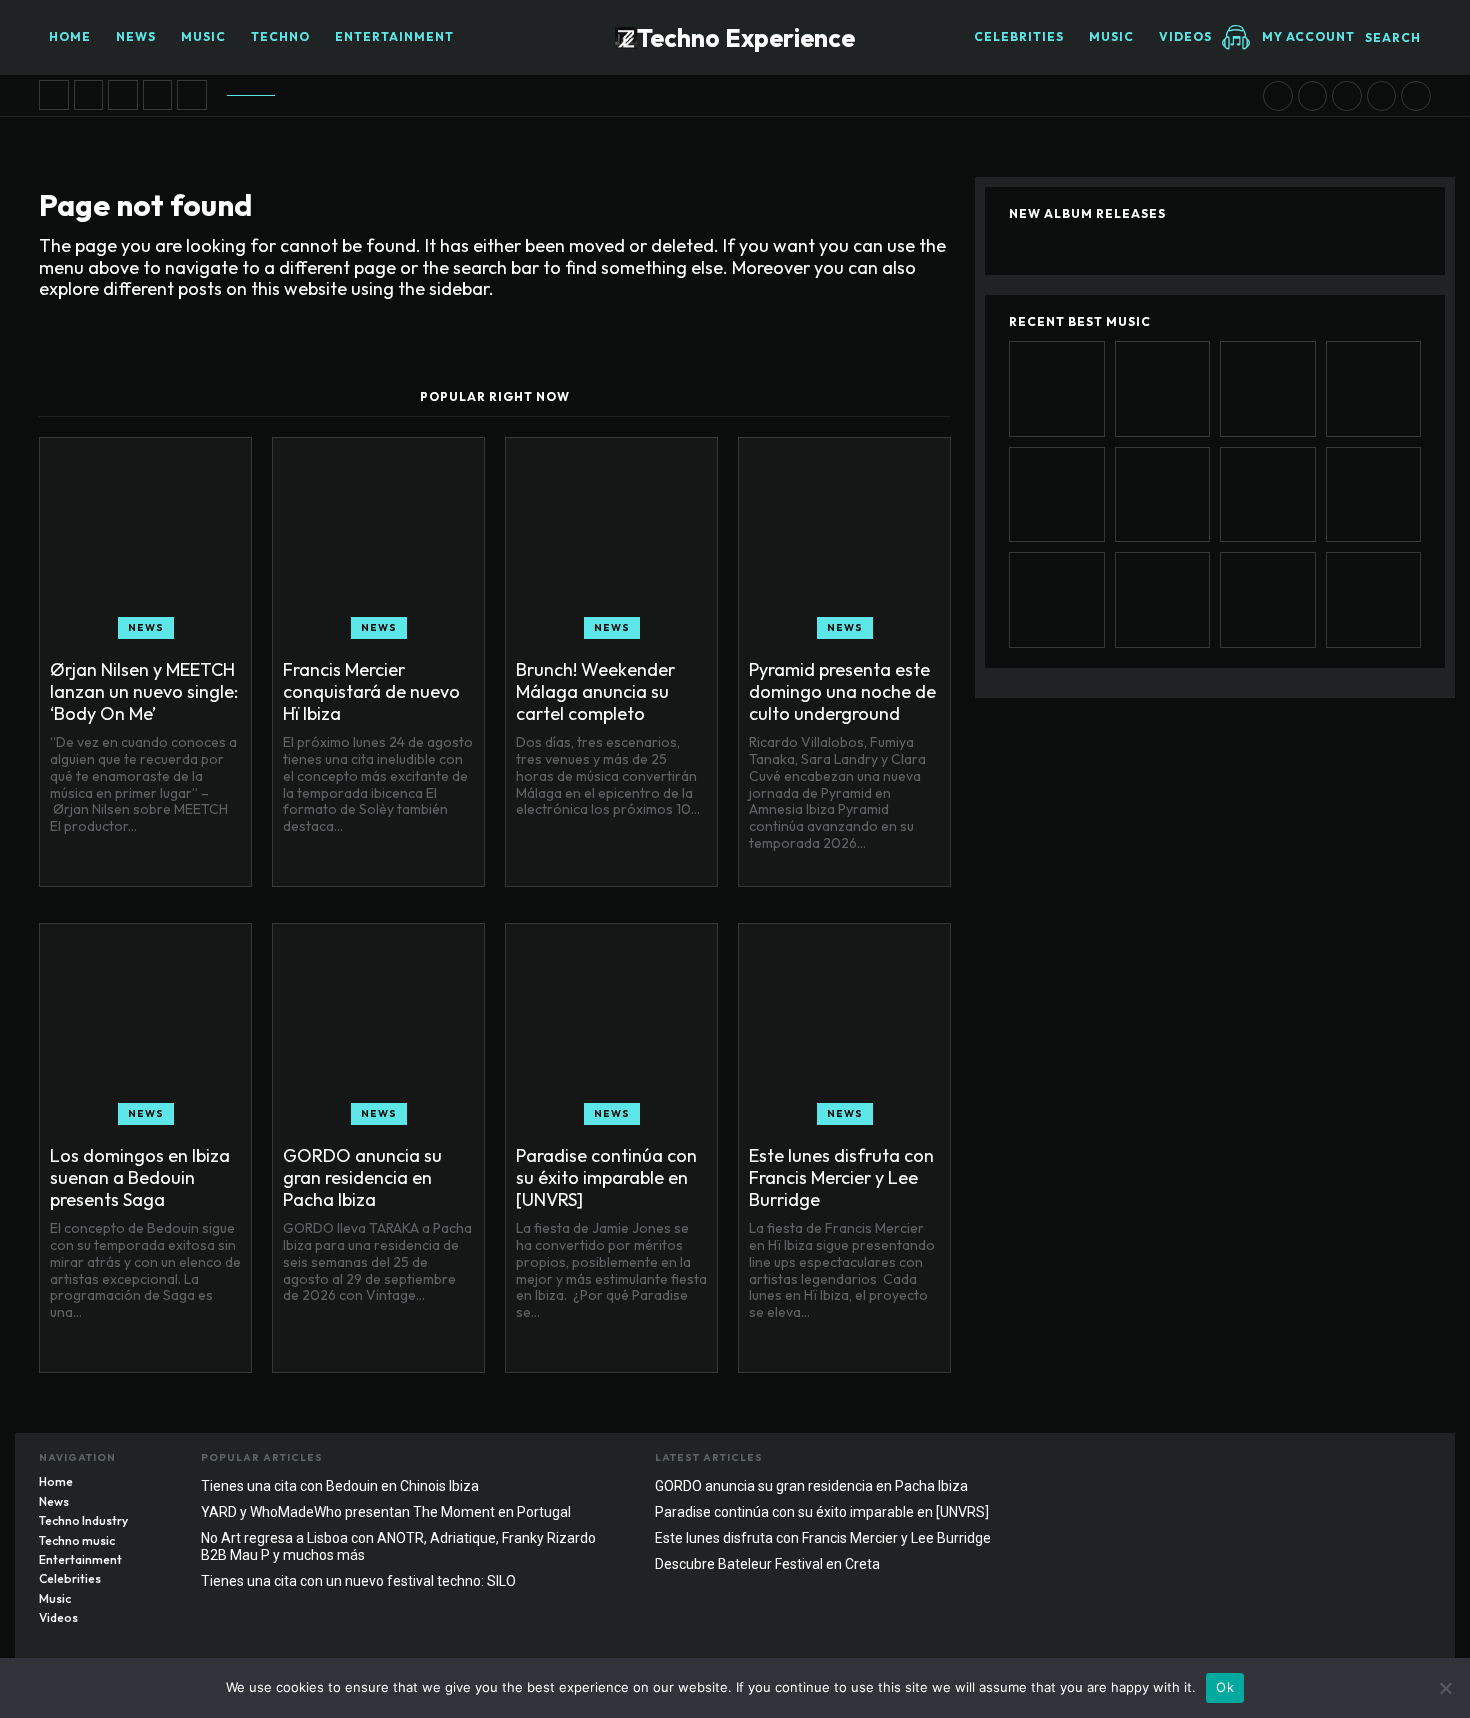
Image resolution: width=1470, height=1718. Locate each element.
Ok (1225, 1687)
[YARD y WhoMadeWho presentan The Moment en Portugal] (1268, 600)
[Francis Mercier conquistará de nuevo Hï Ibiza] (89, 95)
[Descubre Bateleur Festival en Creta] (1382, 96)
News (146, 627)
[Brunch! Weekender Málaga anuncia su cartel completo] (123, 95)
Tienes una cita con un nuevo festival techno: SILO (358, 1581)
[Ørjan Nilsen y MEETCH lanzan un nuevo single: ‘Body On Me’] (54, 95)
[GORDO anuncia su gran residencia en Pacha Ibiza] (1278, 96)
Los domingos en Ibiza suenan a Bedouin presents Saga (140, 1177)
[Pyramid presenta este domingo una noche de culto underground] (158, 95)
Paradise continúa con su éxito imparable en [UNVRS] (606, 1177)
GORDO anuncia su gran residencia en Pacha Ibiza (362, 1177)
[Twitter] (1416, 1463)
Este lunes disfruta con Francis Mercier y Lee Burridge (841, 1177)
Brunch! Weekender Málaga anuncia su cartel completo (595, 691)
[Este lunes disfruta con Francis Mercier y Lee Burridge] (1347, 96)
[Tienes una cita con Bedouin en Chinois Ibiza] (1416, 96)
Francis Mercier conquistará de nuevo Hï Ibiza (371, 691)
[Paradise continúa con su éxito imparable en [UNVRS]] (1313, 96)
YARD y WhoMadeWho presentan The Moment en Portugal (386, 1512)
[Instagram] (1376, 1463)
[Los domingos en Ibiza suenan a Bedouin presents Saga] (192, 95)
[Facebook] (1336, 1463)
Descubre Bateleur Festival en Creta (767, 1564)
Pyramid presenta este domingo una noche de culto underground (842, 691)
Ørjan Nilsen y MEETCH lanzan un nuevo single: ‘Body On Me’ (144, 691)
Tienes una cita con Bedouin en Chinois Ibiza (340, 1486)
